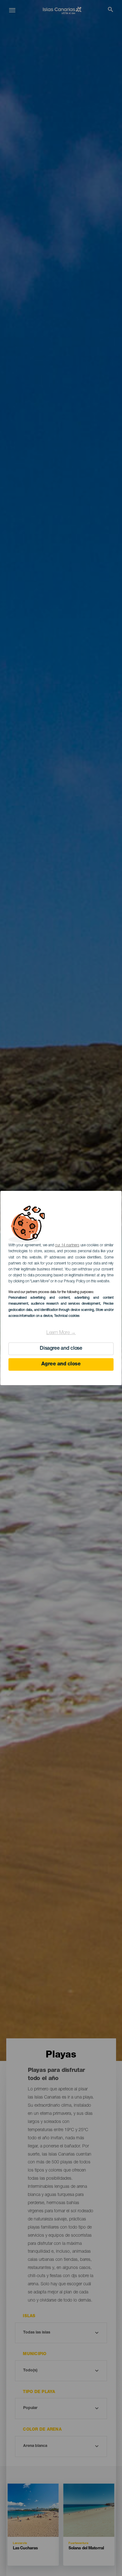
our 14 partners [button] (67, 1245)
